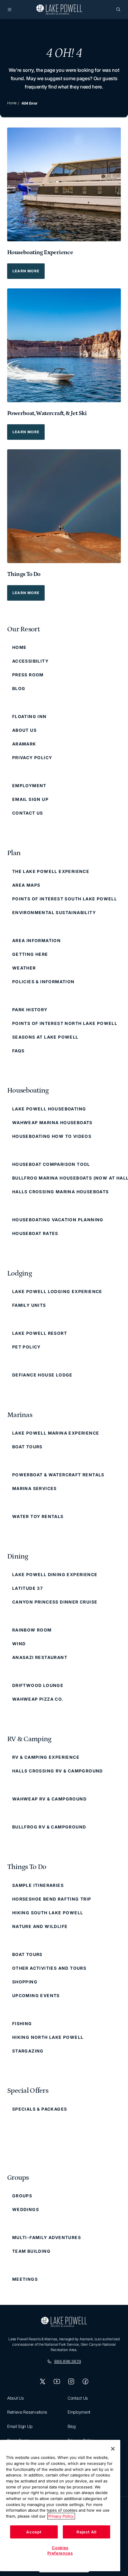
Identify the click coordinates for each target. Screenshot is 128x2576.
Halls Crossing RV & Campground (58, 1771)
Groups (22, 2196)
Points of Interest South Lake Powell (65, 899)
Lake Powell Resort (40, 1333)
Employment (29, 786)
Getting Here (30, 954)
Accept (34, 2532)
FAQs (18, 1051)
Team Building (31, 2251)
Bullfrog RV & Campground (49, 1827)
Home (12, 103)
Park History (30, 1010)
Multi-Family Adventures (47, 2237)
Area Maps (26, 885)
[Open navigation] (10, 10)
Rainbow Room (32, 1630)
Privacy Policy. (61, 2516)
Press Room (28, 675)
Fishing (22, 2023)
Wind (19, 1644)
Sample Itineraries (38, 1885)
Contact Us (28, 813)
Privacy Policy (32, 758)
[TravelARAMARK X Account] (43, 2381)
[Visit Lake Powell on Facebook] (85, 2381)
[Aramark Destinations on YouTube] (57, 2381)
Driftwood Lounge (38, 1685)
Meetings (25, 2279)
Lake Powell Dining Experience (55, 1574)
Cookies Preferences (60, 2550)
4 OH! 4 (64, 53)
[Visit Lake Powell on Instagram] (71, 2381)
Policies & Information (43, 982)
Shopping (25, 1982)
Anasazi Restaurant (40, 1657)
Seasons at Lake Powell (45, 1037)
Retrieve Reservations (27, 2412)
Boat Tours (27, 1447)
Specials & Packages (40, 2109)
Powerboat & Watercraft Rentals (58, 1475)
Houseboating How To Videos (52, 1136)
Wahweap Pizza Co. (38, 1699)
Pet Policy (26, 1347)
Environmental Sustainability (54, 912)
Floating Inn (29, 716)
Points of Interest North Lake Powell (65, 1023)
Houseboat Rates (35, 1233)
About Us (24, 730)
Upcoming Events (36, 1995)
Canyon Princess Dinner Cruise (55, 1602)
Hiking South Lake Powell (48, 1913)
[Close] (113, 2449)
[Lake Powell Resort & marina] (59, 10)
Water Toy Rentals (38, 1516)
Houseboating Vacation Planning (58, 1220)
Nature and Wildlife (40, 1926)
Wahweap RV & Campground (49, 1799)
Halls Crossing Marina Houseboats (61, 1192)
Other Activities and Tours (49, 1968)
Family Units (29, 1305)
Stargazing (28, 2051)
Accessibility (30, 661)
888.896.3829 (68, 2361)
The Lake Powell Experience (51, 871)
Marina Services (35, 1488)
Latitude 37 (28, 1588)
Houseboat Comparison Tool (51, 1164)
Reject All (86, 2532)
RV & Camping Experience (46, 1757)
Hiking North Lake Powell (48, 2037)
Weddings (26, 2209)
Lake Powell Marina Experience (56, 1433)
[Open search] (118, 10)
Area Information (36, 940)
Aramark (24, 744)
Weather (24, 968)
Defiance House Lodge (42, 1375)
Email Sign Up (30, 799)
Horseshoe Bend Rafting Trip (52, 1899)
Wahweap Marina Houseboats (52, 1122)
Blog (19, 688)
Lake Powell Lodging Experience (57, 1291)
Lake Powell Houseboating (49, 1109)
